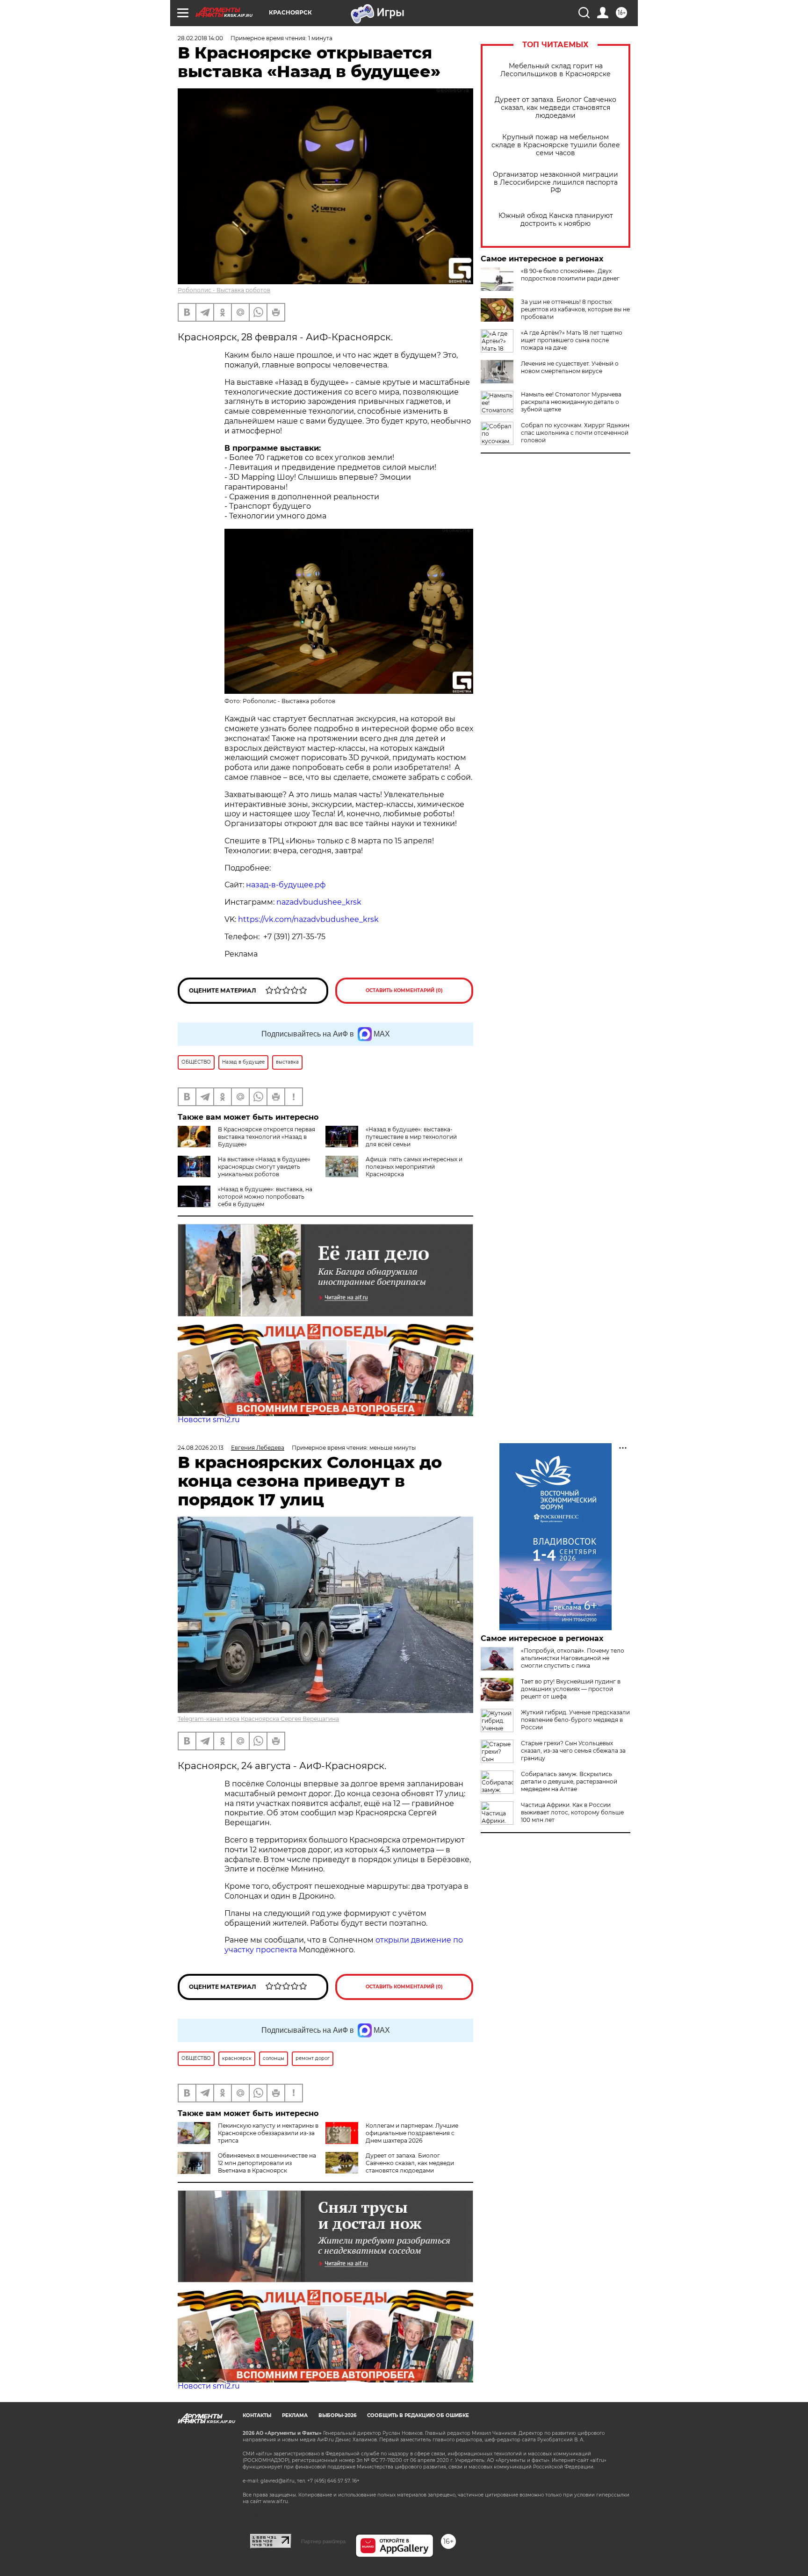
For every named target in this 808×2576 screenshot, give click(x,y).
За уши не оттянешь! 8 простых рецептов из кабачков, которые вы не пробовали (575, 309)
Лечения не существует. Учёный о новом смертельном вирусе (570, 367)
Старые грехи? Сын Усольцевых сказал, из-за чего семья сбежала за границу (573, 1751)
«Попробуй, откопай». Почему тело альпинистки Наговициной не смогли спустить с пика (573, 1658)
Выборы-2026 (337, 2415)
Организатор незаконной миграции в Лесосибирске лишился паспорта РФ (555, 183)
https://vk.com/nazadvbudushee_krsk (308, 919)
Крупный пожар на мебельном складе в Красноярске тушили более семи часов (556, 145)
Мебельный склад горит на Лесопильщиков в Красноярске (555, 70)
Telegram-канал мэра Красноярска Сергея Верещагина (258, 1719)
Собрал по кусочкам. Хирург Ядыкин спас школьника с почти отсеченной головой (575, 433)
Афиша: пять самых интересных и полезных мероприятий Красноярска (414, 1167)
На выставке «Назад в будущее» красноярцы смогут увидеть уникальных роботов (264, 1167)
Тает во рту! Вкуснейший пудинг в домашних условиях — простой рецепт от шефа (571, 1689)
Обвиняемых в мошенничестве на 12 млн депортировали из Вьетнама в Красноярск (267, 2163)
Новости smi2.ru (209, 1420)
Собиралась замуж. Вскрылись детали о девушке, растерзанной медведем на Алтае (569, 1781)
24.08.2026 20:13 (201, 1448)
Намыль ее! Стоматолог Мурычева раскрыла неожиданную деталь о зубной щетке (571, 402)
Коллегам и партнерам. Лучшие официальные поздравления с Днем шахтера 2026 (412, 2133)
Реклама (295, 2415)
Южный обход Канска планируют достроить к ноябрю (556, 220)
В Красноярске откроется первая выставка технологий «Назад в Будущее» (267, 1137)
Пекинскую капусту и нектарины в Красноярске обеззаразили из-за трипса (268, 2133)
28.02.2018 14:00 (200, 38)
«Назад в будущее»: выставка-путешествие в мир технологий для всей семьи (411, 1137)
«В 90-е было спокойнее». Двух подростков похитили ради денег (570, 275)
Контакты (257, 2415)
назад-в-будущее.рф (286, 885)
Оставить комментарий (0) (404, 990)
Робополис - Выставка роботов (224, 290)
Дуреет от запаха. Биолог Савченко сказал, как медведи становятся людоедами (555, 108)
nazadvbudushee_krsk (319, 902)
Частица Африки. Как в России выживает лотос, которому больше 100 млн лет (572, 1812)
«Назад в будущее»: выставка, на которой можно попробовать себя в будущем (265, 1197)
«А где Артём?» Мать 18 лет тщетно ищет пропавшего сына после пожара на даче (572, 340)
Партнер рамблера (323, 2541)
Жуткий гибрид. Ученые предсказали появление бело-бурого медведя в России (575, 1720)
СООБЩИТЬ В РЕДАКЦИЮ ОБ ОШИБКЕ (418, 2415)
